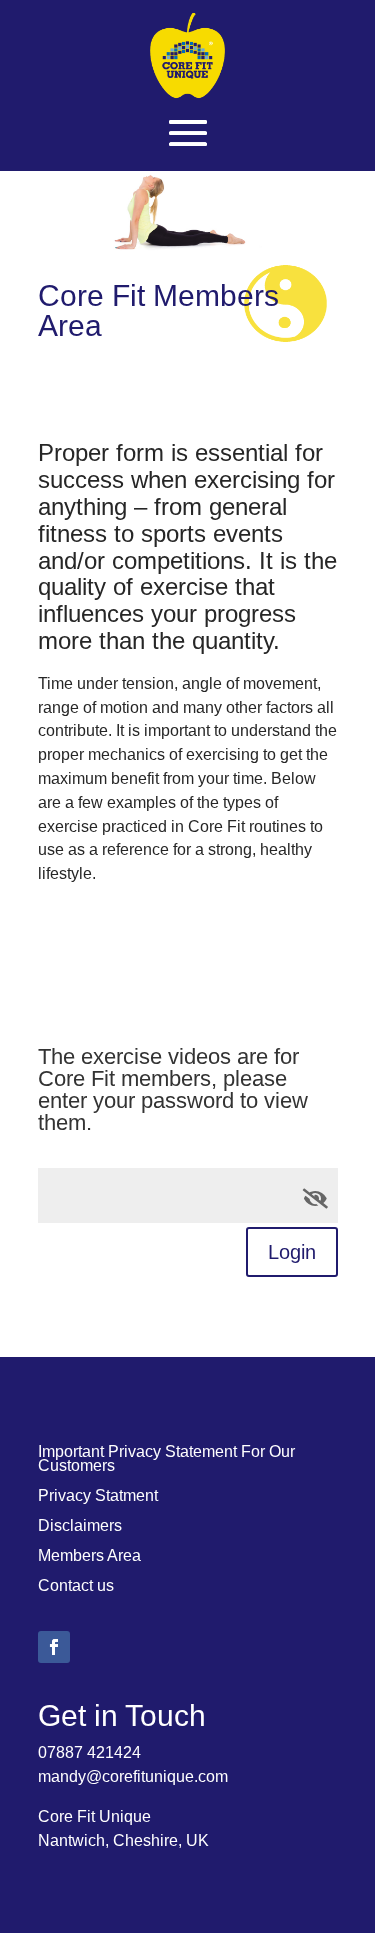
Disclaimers (80, 1526)
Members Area (89, 1556)
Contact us (76, 1586)
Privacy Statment (98, 1496)
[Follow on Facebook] (54, 1647)
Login (292, 1252)
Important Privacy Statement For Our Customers (166, 1459)
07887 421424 (89, 1752)
